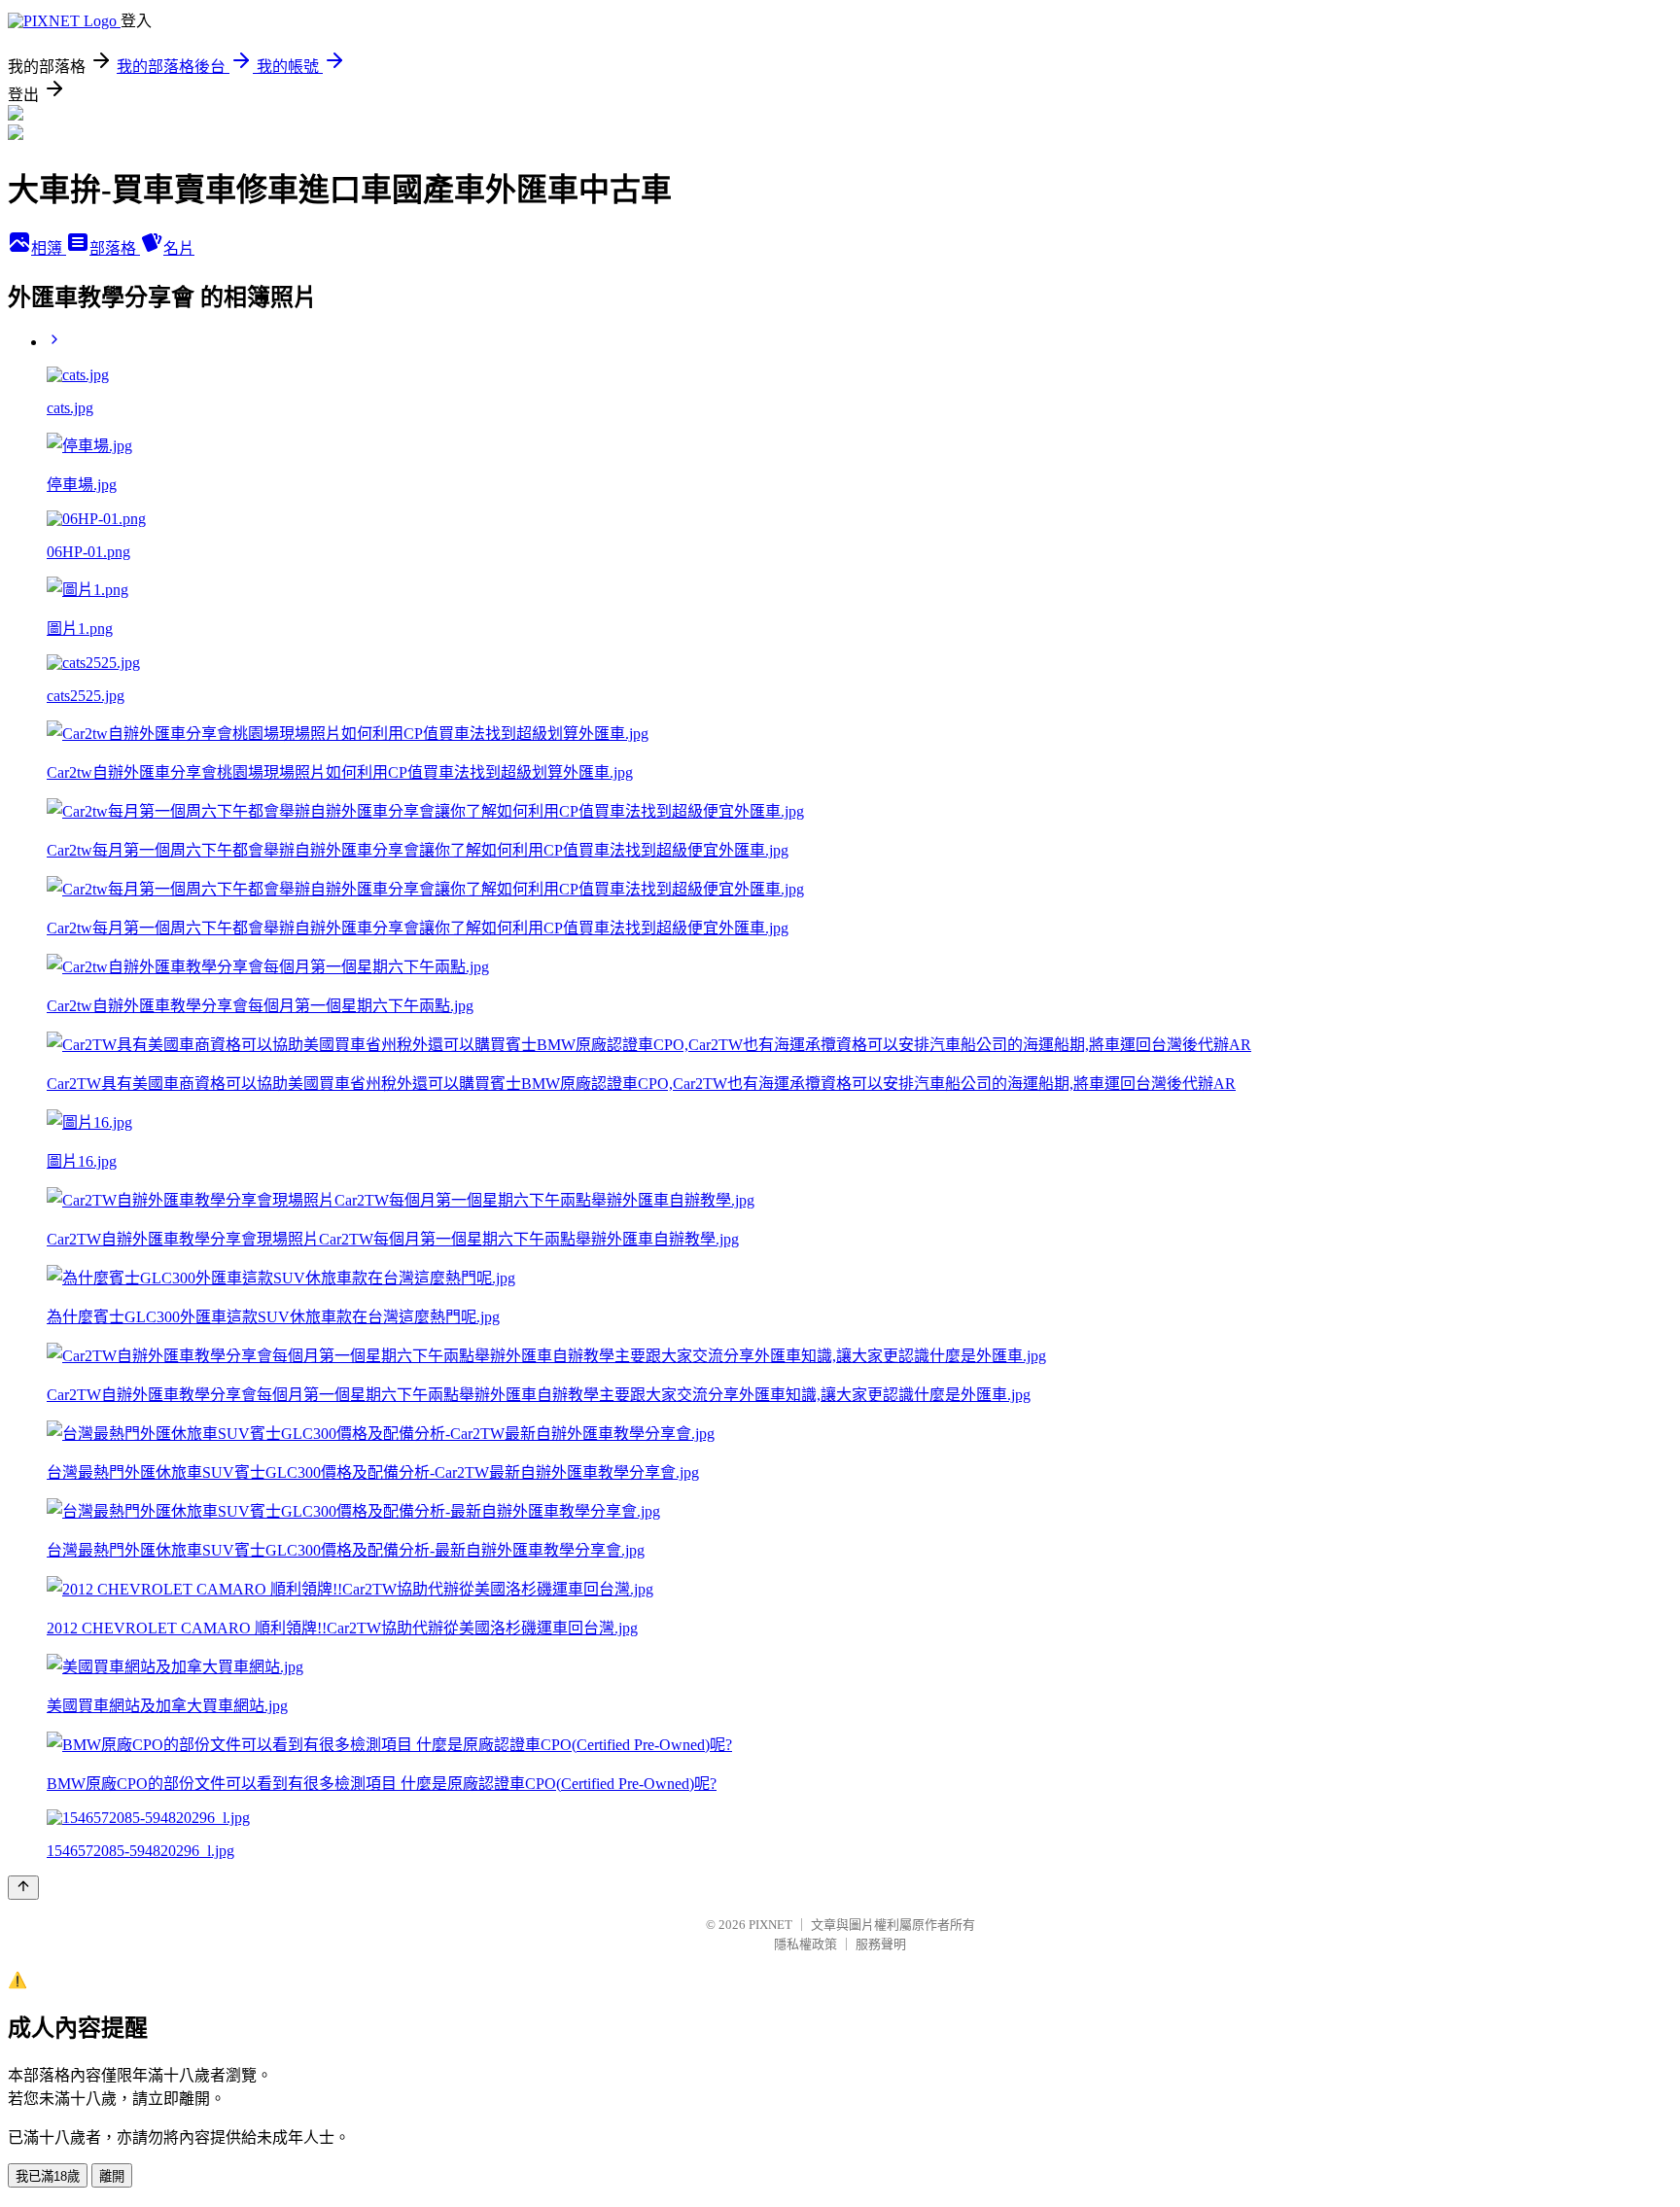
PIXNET (770, 1925)
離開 (112, 2176)
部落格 (115, 248)
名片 (179, 248)
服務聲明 (881, 1944)
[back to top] (23, 1888)
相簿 (49, 248)
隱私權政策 (805, 1944)
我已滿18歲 (48, 2176)
